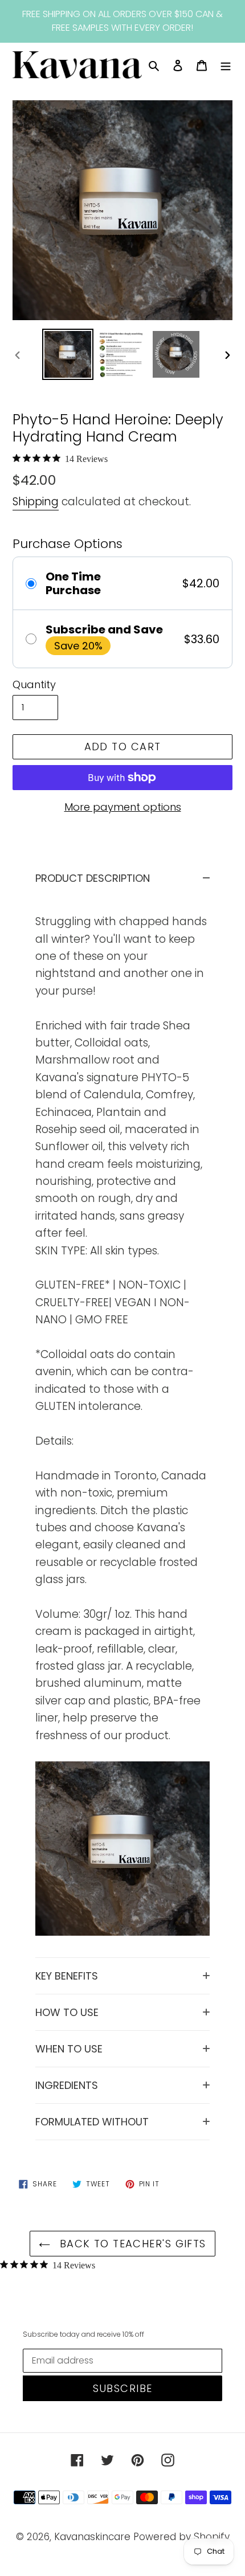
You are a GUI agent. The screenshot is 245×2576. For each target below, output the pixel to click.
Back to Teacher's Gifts (131, 2244)
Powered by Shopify (181, 2537)
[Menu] (226, 65)
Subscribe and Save (104, 629)
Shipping (36, 502)
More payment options (123, 807)
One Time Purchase (73, 583)
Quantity (34, 684)
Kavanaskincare (92, 2537)
